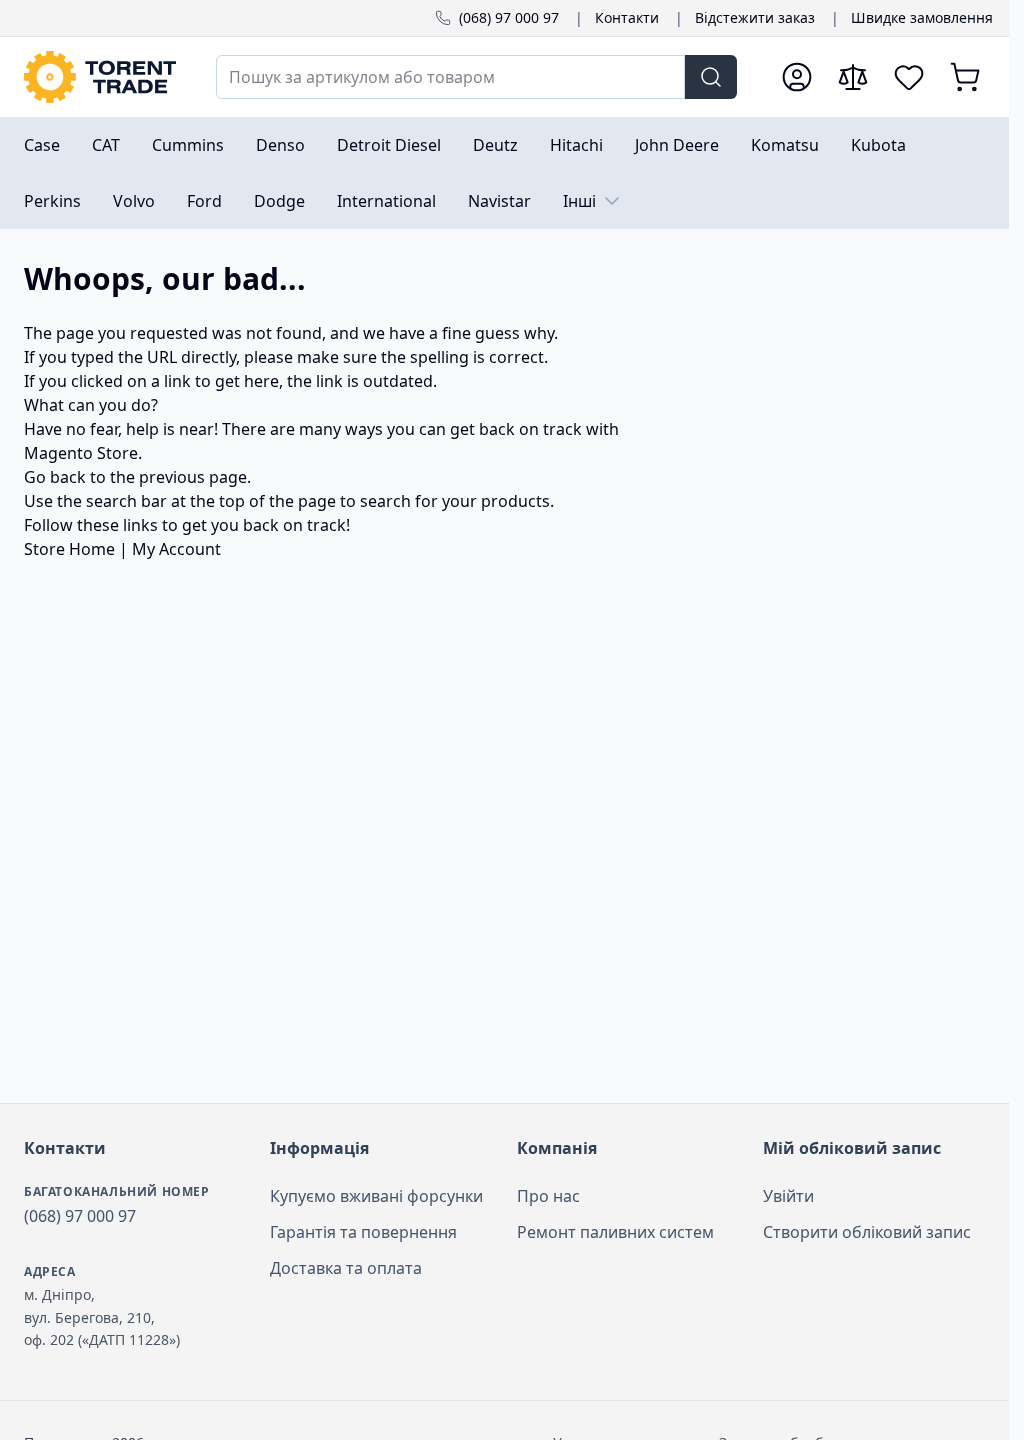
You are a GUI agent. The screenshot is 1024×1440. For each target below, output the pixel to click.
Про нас (548, 1196)
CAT (106, 145)
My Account (176, 549)
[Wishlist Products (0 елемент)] (909, 77)
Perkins (52, 201)
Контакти (627, 17)
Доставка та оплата (346, 1268)
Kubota (878, 145)
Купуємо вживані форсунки (376, 1196)
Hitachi (576, 145)
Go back (55, 477)
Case (42, 145)
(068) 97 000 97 (509, 17)
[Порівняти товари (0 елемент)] (853, 77)
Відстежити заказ (755, 17)
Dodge (279, 201)
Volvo (134, 201)
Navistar (499, 201)
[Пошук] (711, 77)
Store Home (69, 549)
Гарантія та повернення (363, 1232)
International (386, 201)
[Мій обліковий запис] (797, 77)
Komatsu (785, 145)
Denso (280, 145)
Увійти (788, 1196)
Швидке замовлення (922, 17)
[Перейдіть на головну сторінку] (100, 77)
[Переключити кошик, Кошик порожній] (965, 77)
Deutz (495, 145)
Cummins (188, 145)
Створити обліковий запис (867, 1232)
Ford (204, 201)
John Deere (677, 145)
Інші (579, 201)
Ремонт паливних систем (615, 1232)
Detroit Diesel (389, 145)
